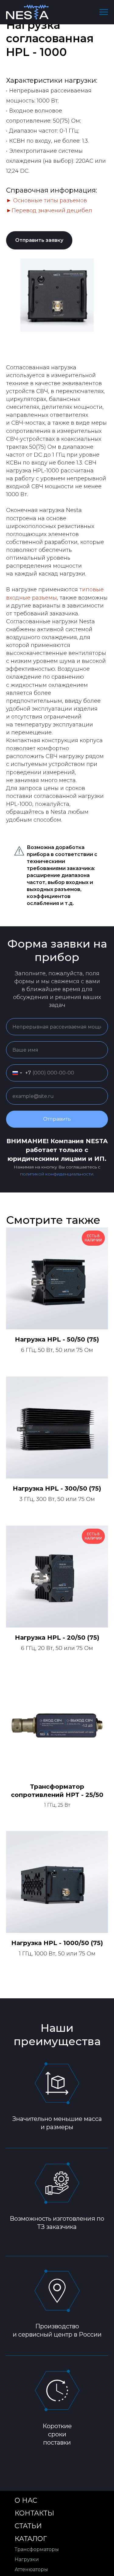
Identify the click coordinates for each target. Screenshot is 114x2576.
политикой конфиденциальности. (57, 1174)
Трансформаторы (37, 2549)
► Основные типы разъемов (47, 200)
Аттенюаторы (31, 2569)
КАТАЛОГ (31, 2539)
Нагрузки (27, 2559)
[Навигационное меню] (104, 12)
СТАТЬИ (28, 2526)
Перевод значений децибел (52, 211)
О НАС (26, 2500)
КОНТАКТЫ (34, 2513)
